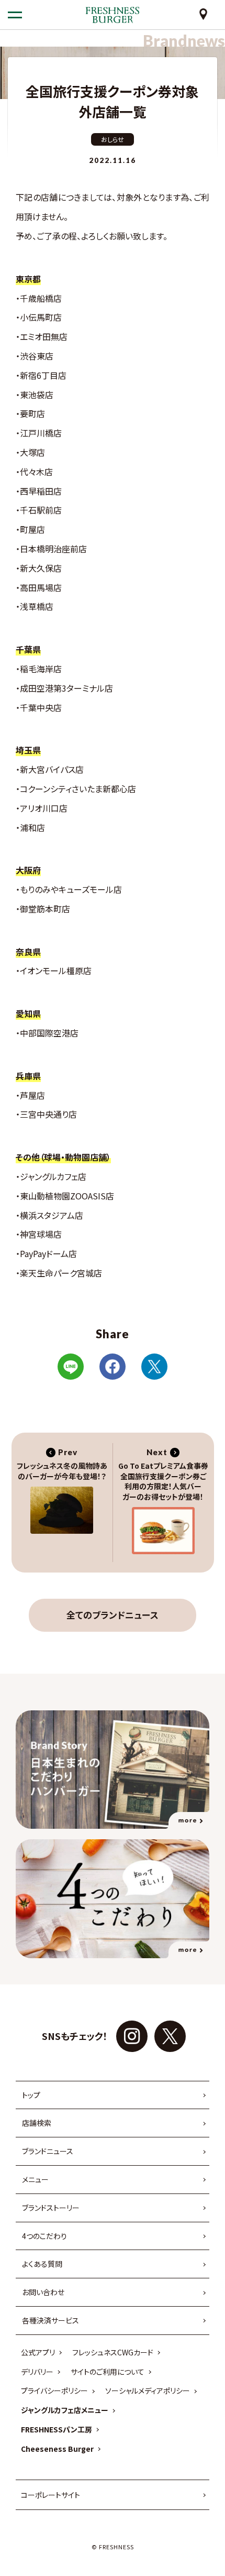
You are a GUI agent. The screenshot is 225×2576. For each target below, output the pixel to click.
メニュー (35, 2179)
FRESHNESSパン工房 (57, 2429)
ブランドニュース (48, 2151)
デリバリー (37, 2372)
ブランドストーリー (51, 2208)
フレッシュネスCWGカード (113, 2352)
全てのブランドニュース (113, 1615)
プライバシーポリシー (54, 2391)
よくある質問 (42, 2264)
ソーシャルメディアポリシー (148, 2391)
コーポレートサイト (50, 2495)
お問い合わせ (43, 2292)
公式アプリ (38, 2352)
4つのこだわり (44, 2236)
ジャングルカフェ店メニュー (65, 2410)
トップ (31, 2095)
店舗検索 (37, 2123)
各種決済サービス (50, 2320)
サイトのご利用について (108, 2372)
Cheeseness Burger (57, 2449)
